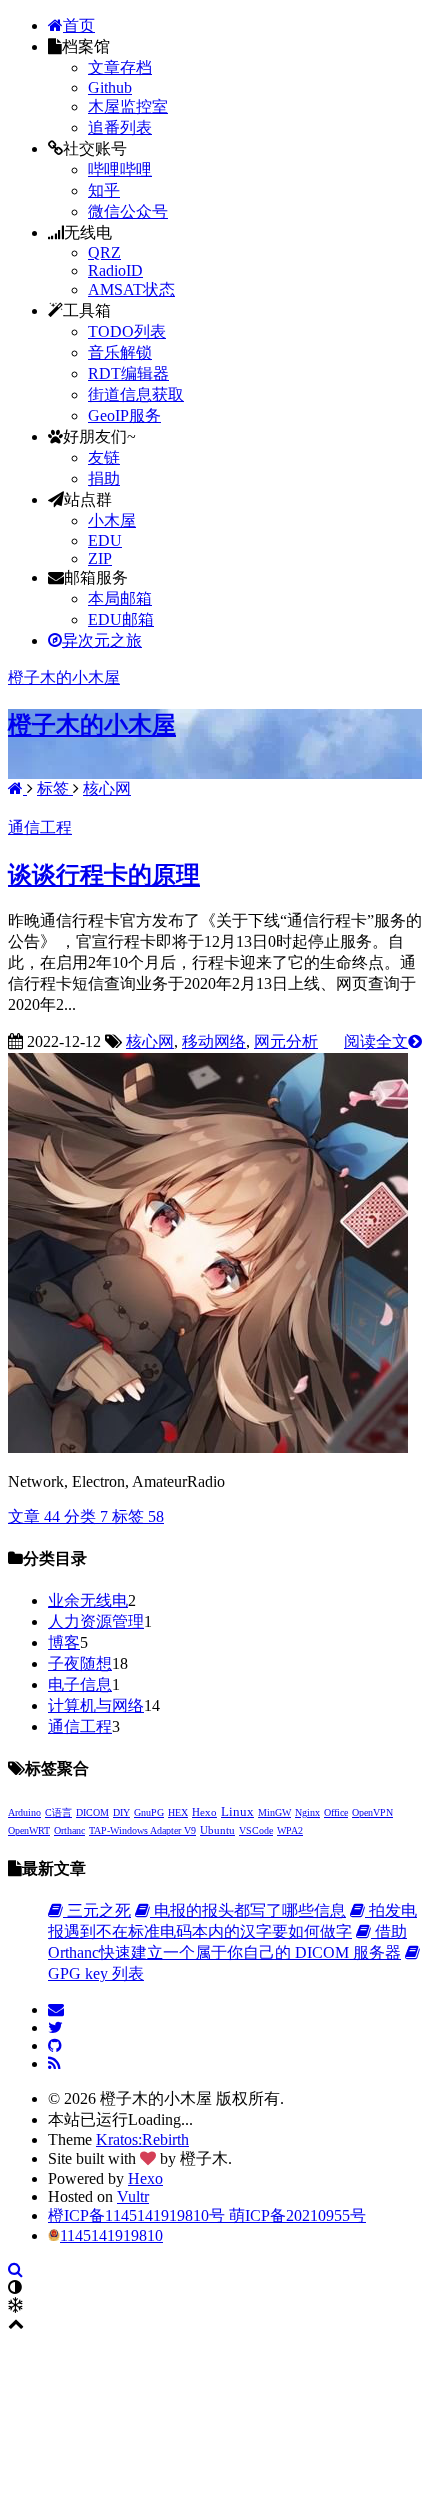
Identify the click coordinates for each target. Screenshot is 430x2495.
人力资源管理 (96, 1621)
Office (336, 1812)
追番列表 (120, 127)
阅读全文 (376, 1041)
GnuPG (149, 1812)
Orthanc (69, 1830)
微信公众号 (128, 211)
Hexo (204, 1812)
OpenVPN (372, 1812)
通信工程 (40, 827)
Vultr (133, 2196)
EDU (105, 540)
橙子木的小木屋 (64, 677)
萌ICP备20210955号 (297, 2215)
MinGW (274, 1812)
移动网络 (214, 1041)
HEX (178, 1812)
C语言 (58, 1812)
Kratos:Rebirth (142, 2139)
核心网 (107, 788)
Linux (237, 1812)
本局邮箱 (120, 598)
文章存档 (120, 67)
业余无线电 (88, 1600)
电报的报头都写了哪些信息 (248, 1910)
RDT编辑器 (128, 373)
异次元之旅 (102, 640)
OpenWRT (29, 1830)
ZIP (100, 558)
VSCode (256, 1830)
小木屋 (112, 520)
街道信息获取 (136, 394)
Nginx (307, 1812)
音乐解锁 (120, 352)
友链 (104, 457)
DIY (121, 1812)
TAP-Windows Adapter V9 (142, 1830)
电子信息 (80, 1684)
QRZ (104, 252)
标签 (55, 788)
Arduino (24, 1812)
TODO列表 (127, 331)
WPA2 (290, 1830)
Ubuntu (217, 1830)
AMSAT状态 (131, 289)
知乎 (104, 190)
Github (110, 87)
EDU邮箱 (121, 619)
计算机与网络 (96, 1705)
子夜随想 (80, 1663)
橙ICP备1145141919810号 (138, 2215)
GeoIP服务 (124, 415)
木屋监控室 (128, 106)
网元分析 (286, 1041)
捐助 (104, 478)
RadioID (115, 270)
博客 (64, 1642)
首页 (79, 25)
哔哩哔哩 (120, 169)
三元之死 (97, 1910)
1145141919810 (111, 2235)
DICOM (92, 1812)
